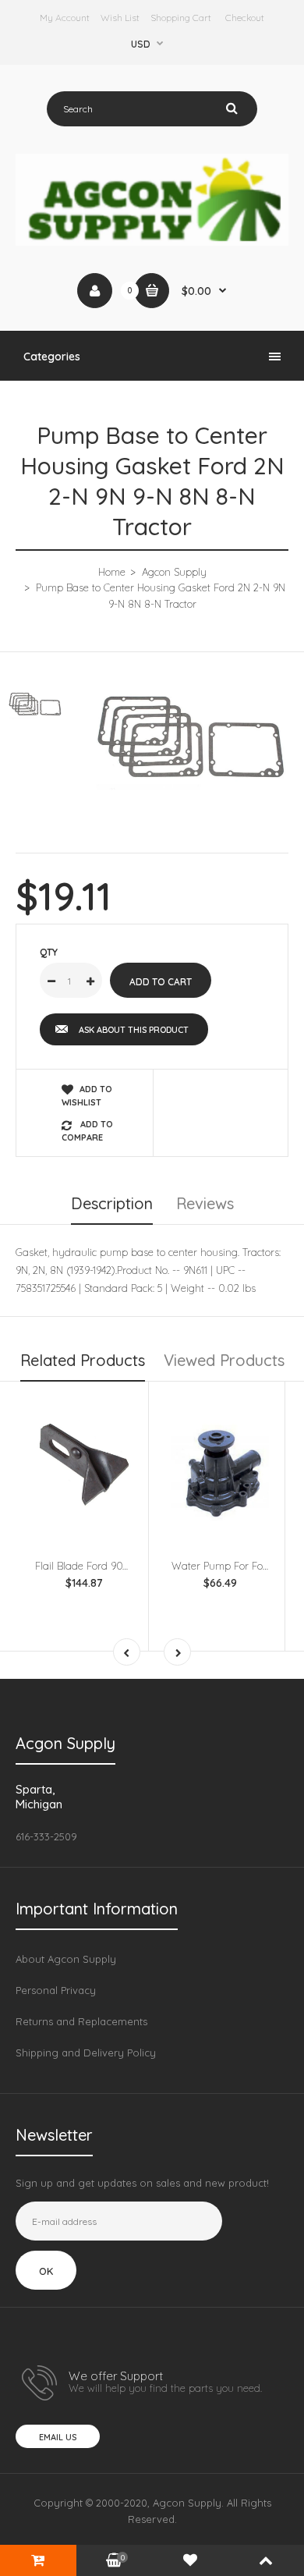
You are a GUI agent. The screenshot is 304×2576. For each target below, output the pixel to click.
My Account (65, 18)
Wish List (120, 18)
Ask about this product (134, 1030)
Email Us (58, 2437)
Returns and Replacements (81, 2021)
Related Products (83, 1360)
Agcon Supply (174, 572)
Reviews (205, 1203)
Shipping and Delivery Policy (86, 2053)
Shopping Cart (181, 18)
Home (112, 572)
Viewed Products (224, 1360)
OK (46, 2271)
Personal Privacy (56, 1990)
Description (112, 1203)
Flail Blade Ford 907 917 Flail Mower (118, 1566)
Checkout (245, 18)
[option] (191, 742)
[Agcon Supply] (152, 242)
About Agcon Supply (66, 1959)
